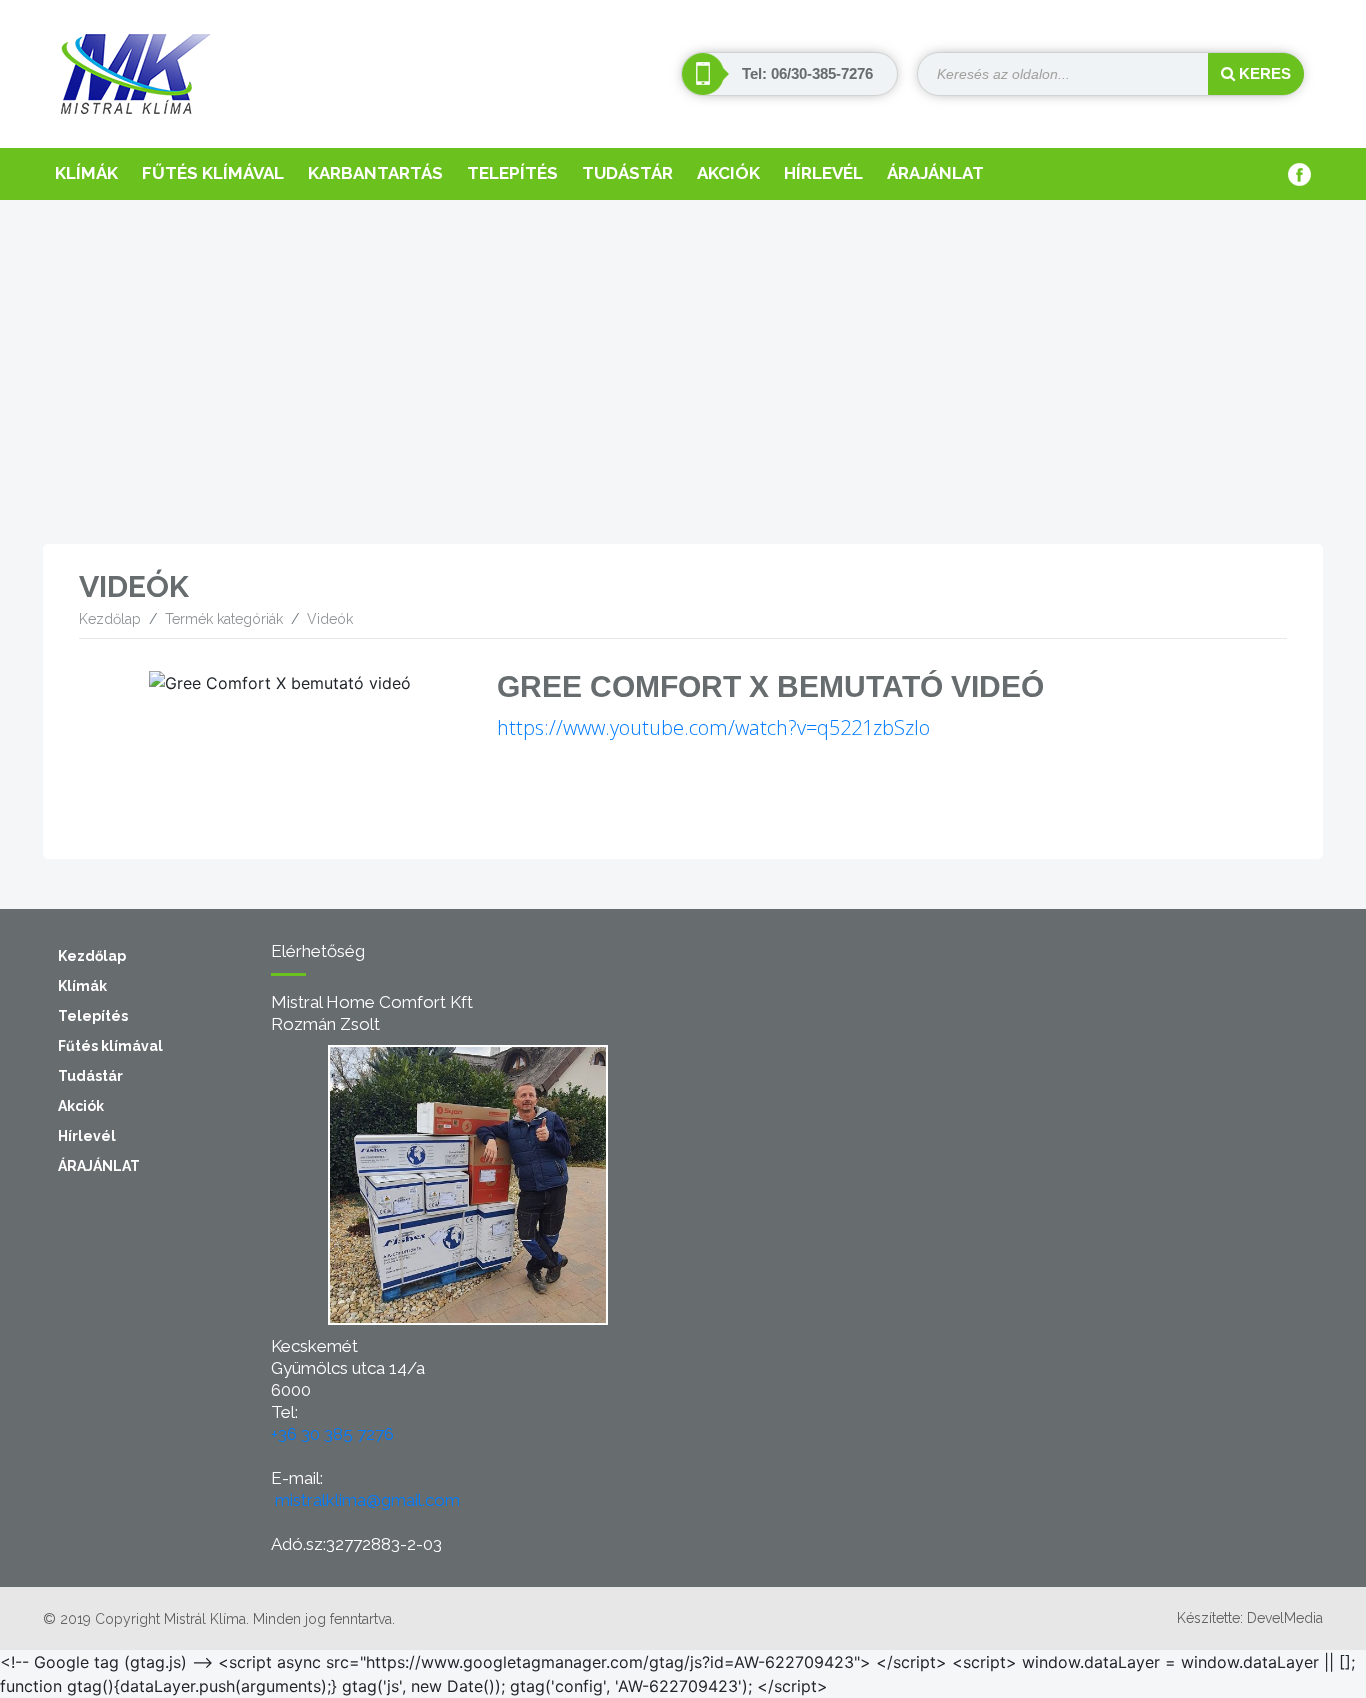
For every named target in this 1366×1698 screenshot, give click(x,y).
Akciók (728, 173)
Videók (330, 619)
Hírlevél (823, 173)
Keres (1263, 73)
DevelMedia (1285, 1618)
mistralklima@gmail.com (367, 1500)
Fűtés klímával (213, 173)
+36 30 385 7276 (332, 1434)
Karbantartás (375, 173)
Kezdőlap (110, 619)
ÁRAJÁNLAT (935, 173)
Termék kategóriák (224, 619)
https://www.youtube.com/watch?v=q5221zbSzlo (713, 727)
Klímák (86, 173)
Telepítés (512, 173)
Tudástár (627, 173)
